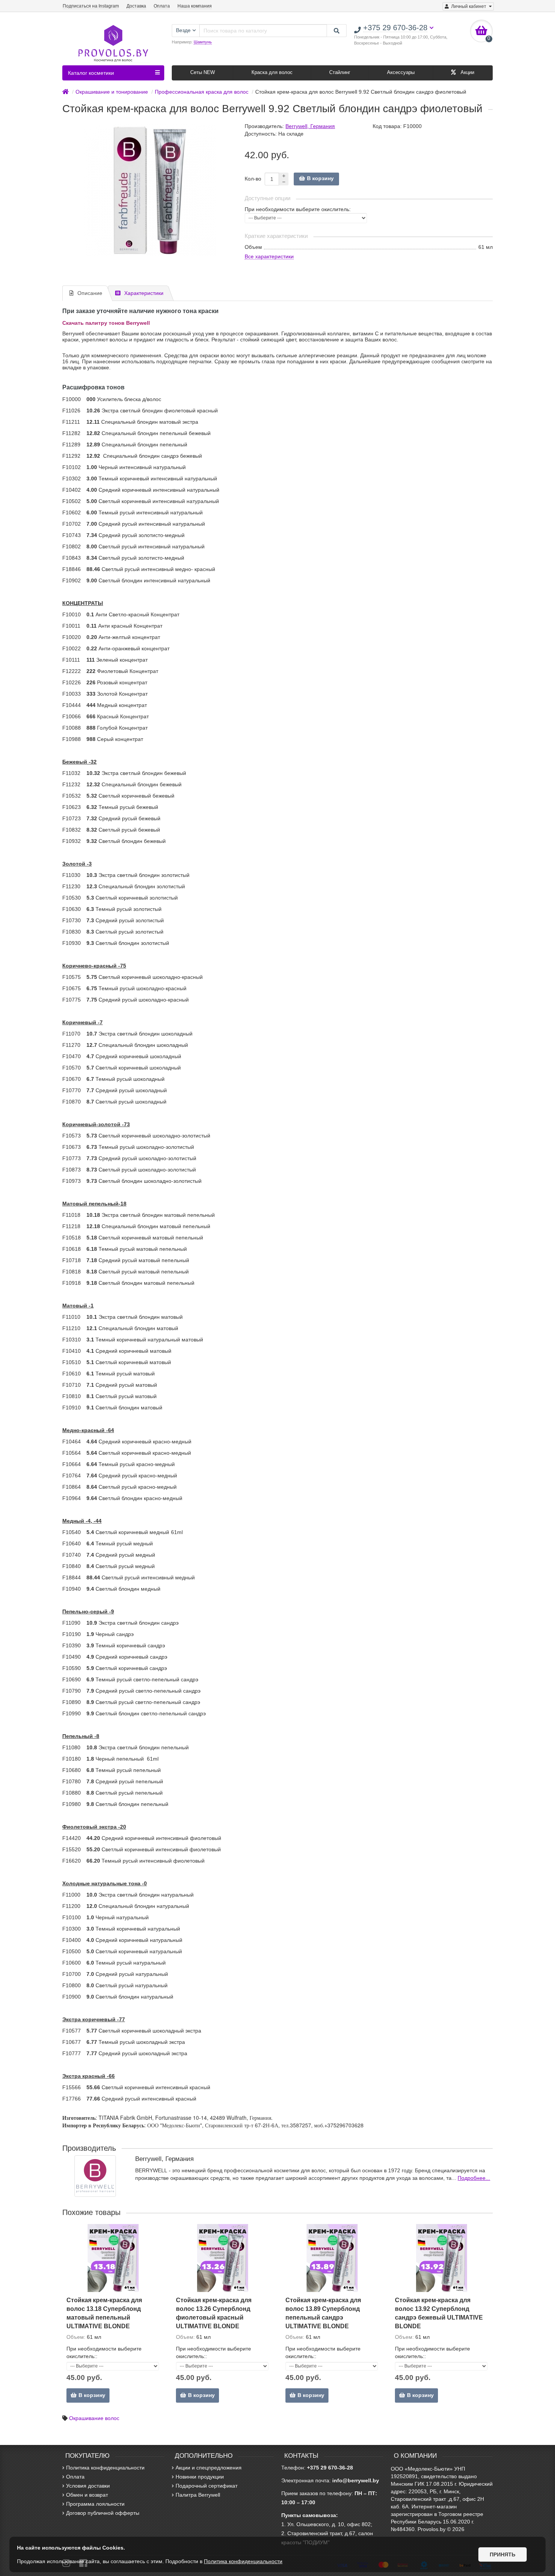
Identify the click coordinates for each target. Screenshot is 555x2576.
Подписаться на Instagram (91, 6)
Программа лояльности (95, 2504)
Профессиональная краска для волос (202, 92)
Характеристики (144, 293)
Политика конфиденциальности (105, 2468)
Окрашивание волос (94, 2418)
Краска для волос (272, 72)
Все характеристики (269, 256)
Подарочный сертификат (207, 2486)
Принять (503, 2554)
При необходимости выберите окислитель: (298, 209)
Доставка (136, 6)
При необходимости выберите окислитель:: (104, 2352)
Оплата (162, 6)
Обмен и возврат (87, 2495)
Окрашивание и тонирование (112, 92)
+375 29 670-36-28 (330, 2468)
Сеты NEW (203, 72)
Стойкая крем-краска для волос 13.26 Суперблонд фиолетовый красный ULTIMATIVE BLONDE (214, 2313)
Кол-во (253, 179)
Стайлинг (340, 72)
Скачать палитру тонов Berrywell (106, 323)
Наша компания (195, 6)
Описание (90, 293)
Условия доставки (88, 2486)
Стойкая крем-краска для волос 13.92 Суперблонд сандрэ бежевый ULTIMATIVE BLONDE (439, 2313)
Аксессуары (401, 72)
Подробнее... (474, 2178)
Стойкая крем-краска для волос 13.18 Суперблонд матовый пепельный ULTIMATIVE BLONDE (104, 2313)
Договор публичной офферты (103, 2513)
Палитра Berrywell (198, 2495)
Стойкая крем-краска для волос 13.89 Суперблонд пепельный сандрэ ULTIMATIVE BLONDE (323, 2313)
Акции (467, 72)
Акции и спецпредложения (209, 2468)
